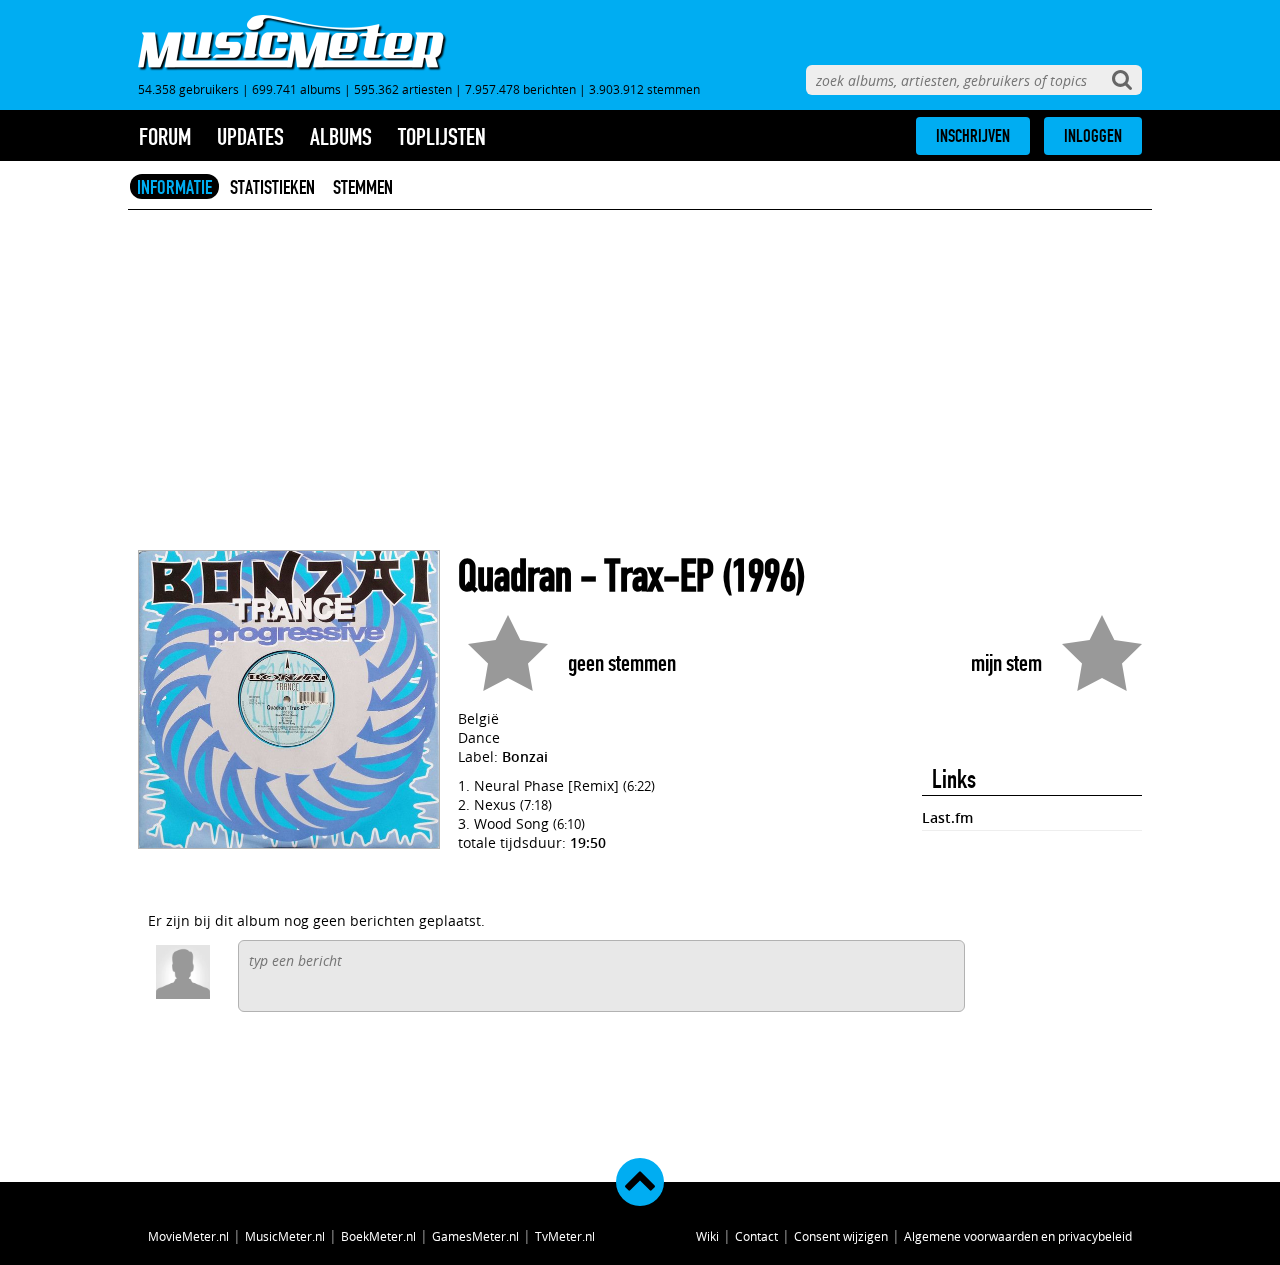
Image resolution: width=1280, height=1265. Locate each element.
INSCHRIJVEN (973, 136)
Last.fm (947, 817)
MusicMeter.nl (285, 1236)
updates (250, 137)
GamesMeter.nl (475, 1236)
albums (341, 137)
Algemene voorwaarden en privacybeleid (1018, 1236)
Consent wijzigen (841, 1236)
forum (165, 137)
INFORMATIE (174, 187)
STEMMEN (363, 187)
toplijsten (442, 137)
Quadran (515, 576)
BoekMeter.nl (378, 1236)
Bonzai (525, 756)
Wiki (707, 1236)
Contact (756, 1236)
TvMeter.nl (565, 1236)
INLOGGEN (1093, 136)
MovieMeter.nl (188, 1236)
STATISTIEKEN (272, 187)
